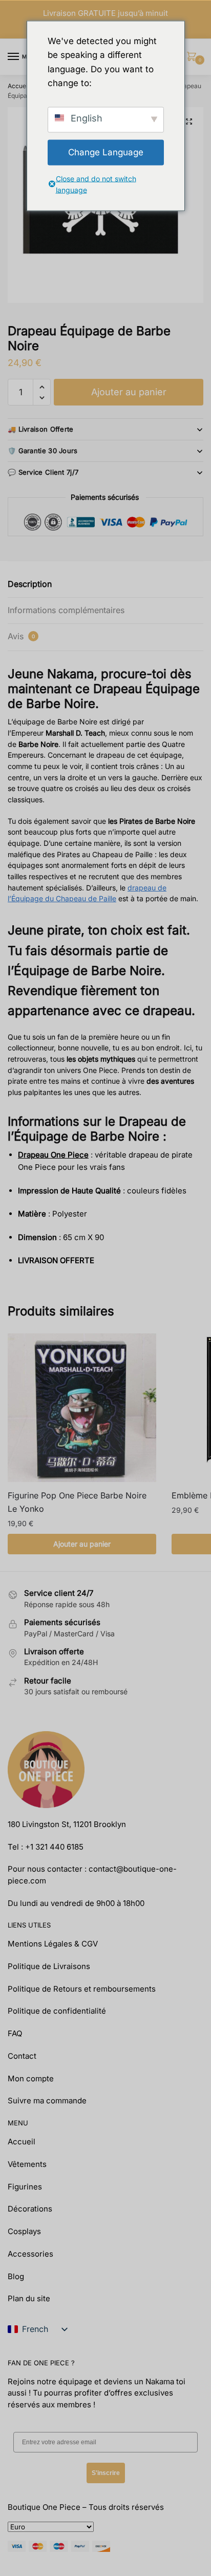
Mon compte (31, 2078)
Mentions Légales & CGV (53, 1944)
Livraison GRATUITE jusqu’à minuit (105, 13)
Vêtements (27, 2164)
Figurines (25, 2187)
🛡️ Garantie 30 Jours (43, 451)
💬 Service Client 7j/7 (43, 472)
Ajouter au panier (129, 392)
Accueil (18, 86)
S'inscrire (106, 2473)
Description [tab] (30, 584)
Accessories (30, 2254)
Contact (22, 2056)
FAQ (15, 2033)
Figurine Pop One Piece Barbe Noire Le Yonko (77, 1502)
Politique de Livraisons (49, 1966)
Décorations (30, 2209)
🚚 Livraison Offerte (41, 429)
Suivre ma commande (47, 2101)
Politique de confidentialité (57, 2011)
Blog (16, 2276)
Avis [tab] (21, 636)
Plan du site (29, 2298)
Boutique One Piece (44, 2507)
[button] (189, 121)
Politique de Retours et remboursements (82, 1989)
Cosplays (24, 2231)
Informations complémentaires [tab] (66, 610)
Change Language (106, 152)
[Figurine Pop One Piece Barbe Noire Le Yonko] (82, 1408)
